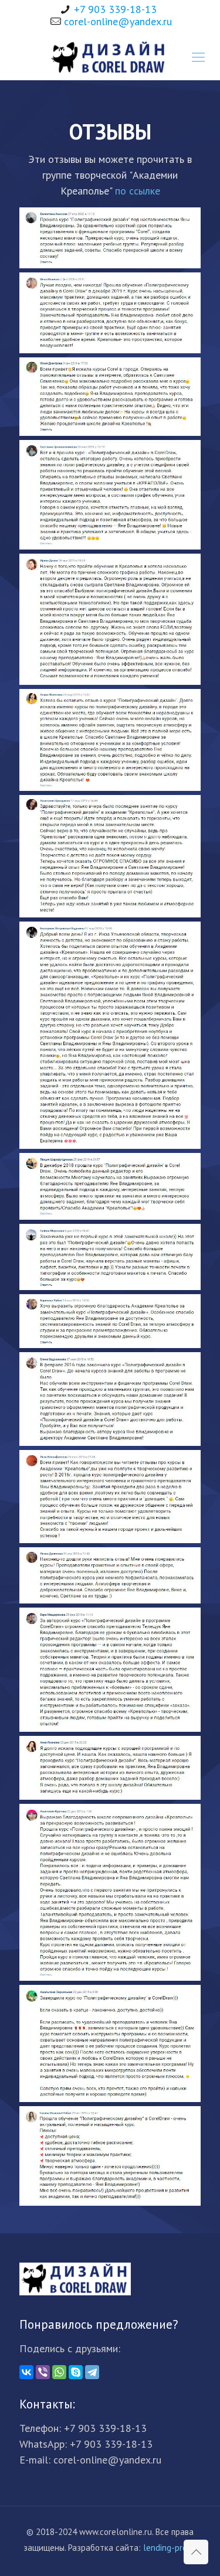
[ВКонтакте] (26, 2372)
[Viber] (43, 2372)
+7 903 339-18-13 (115, 9)
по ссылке (138, 191)
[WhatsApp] (59, 2372)
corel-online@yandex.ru (118, 21)
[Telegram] (92, 2372)
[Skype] (76, 2372)
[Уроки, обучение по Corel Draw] (110, 57)
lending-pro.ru (170, 2548)
